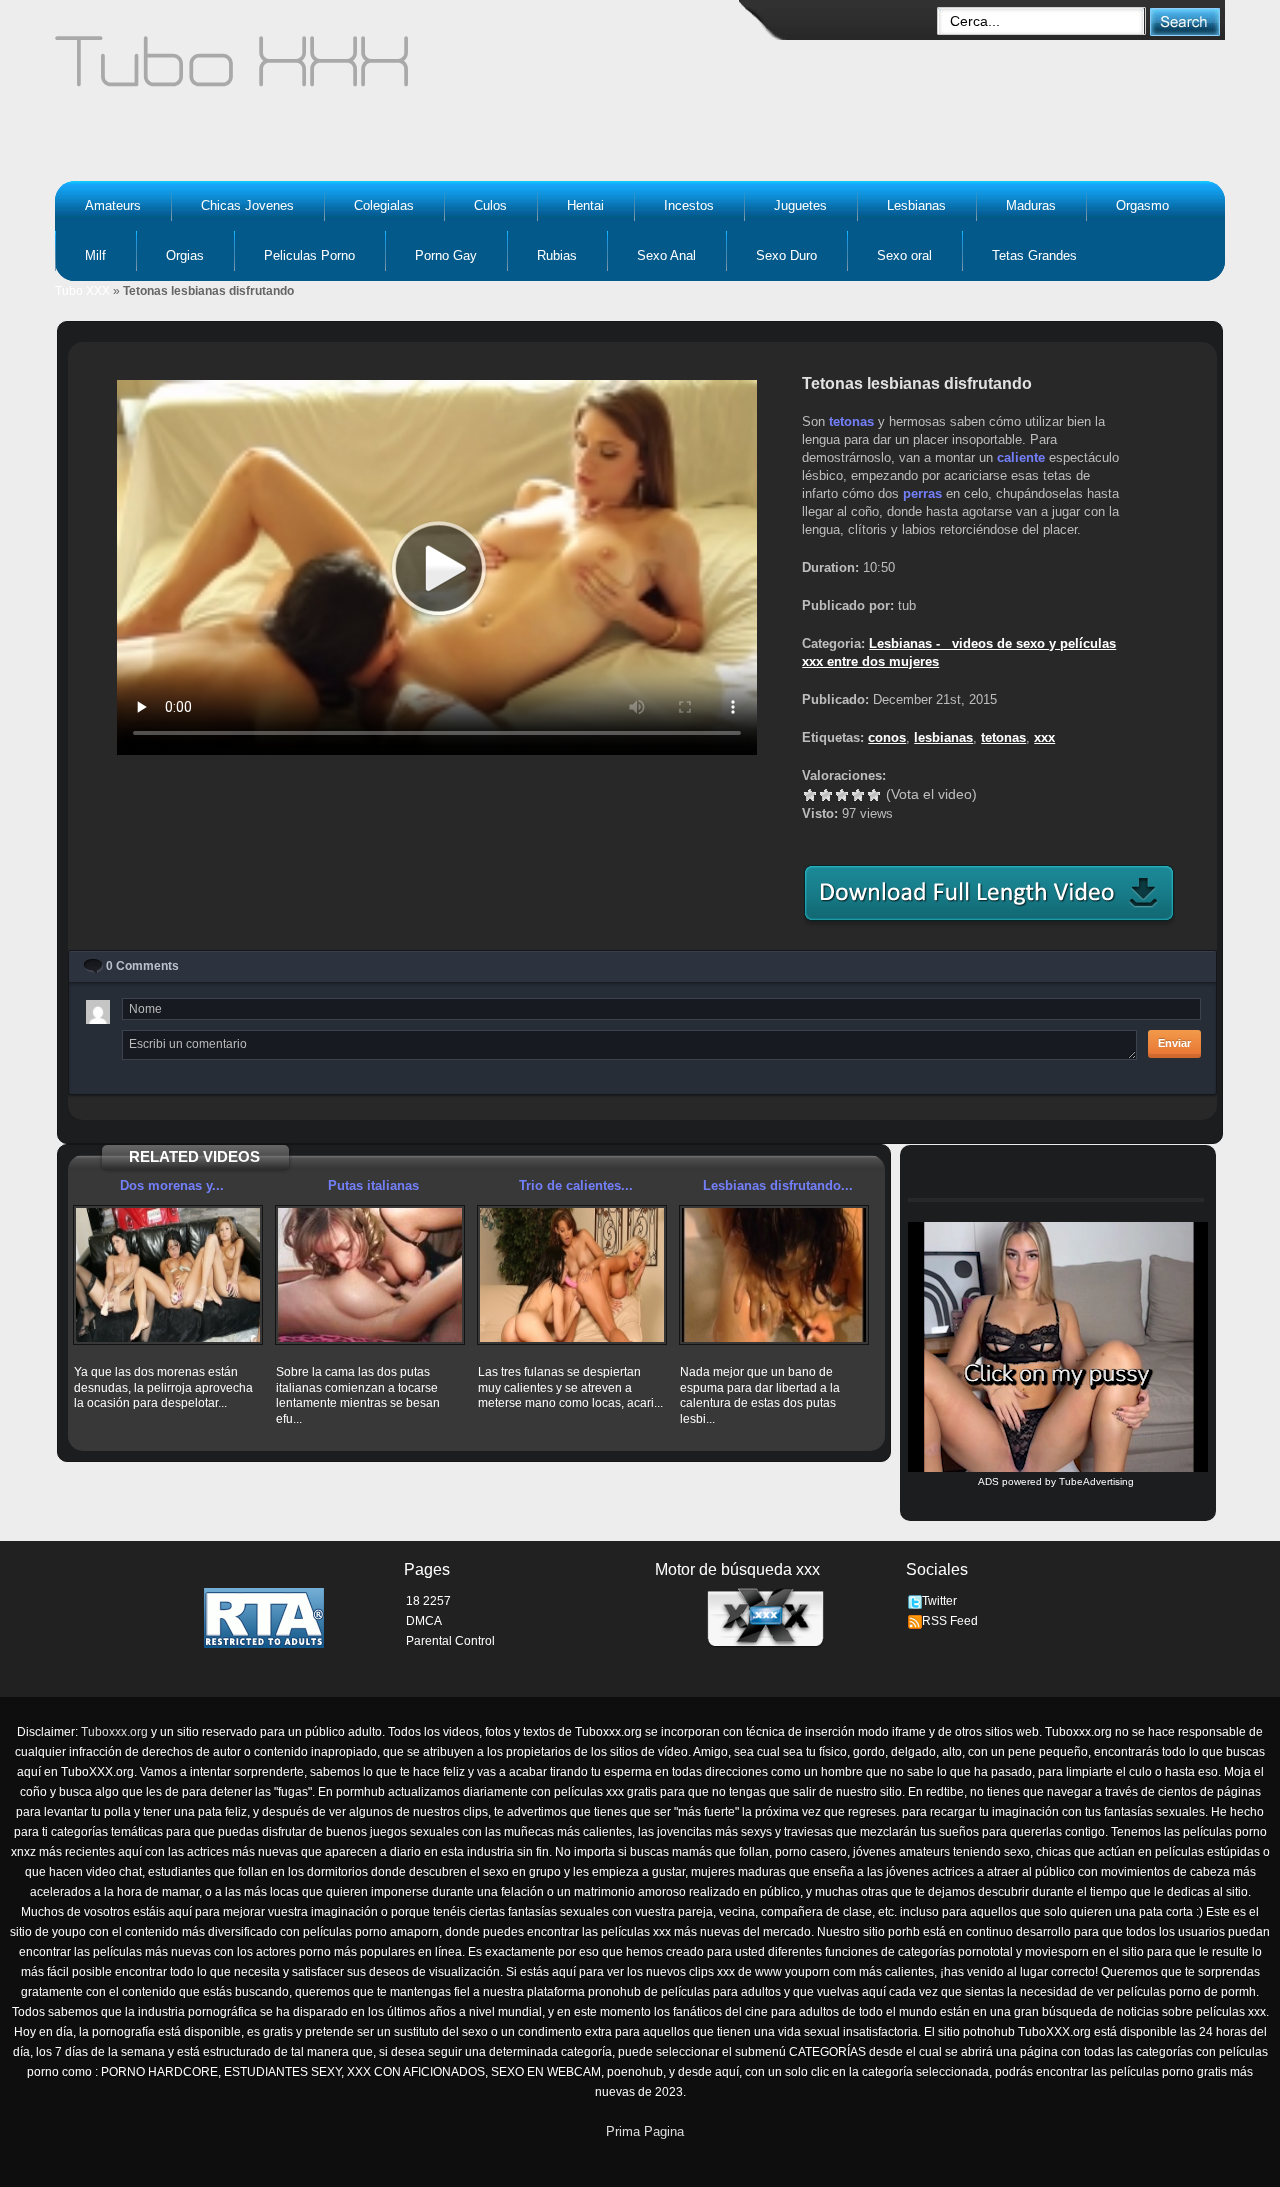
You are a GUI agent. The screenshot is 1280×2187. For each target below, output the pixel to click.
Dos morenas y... (172, 1185)
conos (887, 737)
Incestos (689, 205)
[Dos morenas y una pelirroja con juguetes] (168, 1275)
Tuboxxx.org (114, 1732)
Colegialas (384, 205)
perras (922, 493)
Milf (95, 255)
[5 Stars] (874, 795)
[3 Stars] (842, 795)
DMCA (424, 1621)
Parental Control (450, 1641)
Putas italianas (373, 1185)
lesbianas (943, 737)
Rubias (557, 255)
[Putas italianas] (370, 1275)
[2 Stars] (826, 795)
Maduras (1031, 205)
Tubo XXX (82, 291)
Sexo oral (904, 255)
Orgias (185, 255)
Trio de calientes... (576, 1185)
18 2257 (428, 1601)
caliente (1021, 457)
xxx (1044, 737)
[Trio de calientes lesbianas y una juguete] (572, 1275)
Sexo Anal (666, 255)
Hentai (585, 205)
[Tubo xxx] (406, 70)
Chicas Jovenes (247, 205)
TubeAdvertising (1096, 1481)
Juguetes (800, 205)
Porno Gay (446, 255)
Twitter (939, 1601)
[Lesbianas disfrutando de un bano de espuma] (774, 1275)
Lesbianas (916, 205)
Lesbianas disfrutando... (778, 1185)
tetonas (851, 421)
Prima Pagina (645, 2131)
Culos (490, 205)
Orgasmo (1142, 205)
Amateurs (113, 205)
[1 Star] (810, 795)
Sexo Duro (786, 255)
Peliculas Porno (309, 255)
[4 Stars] (858, 795)
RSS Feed (950, 1621)
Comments (142, 966)
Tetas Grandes (1034, 255)
